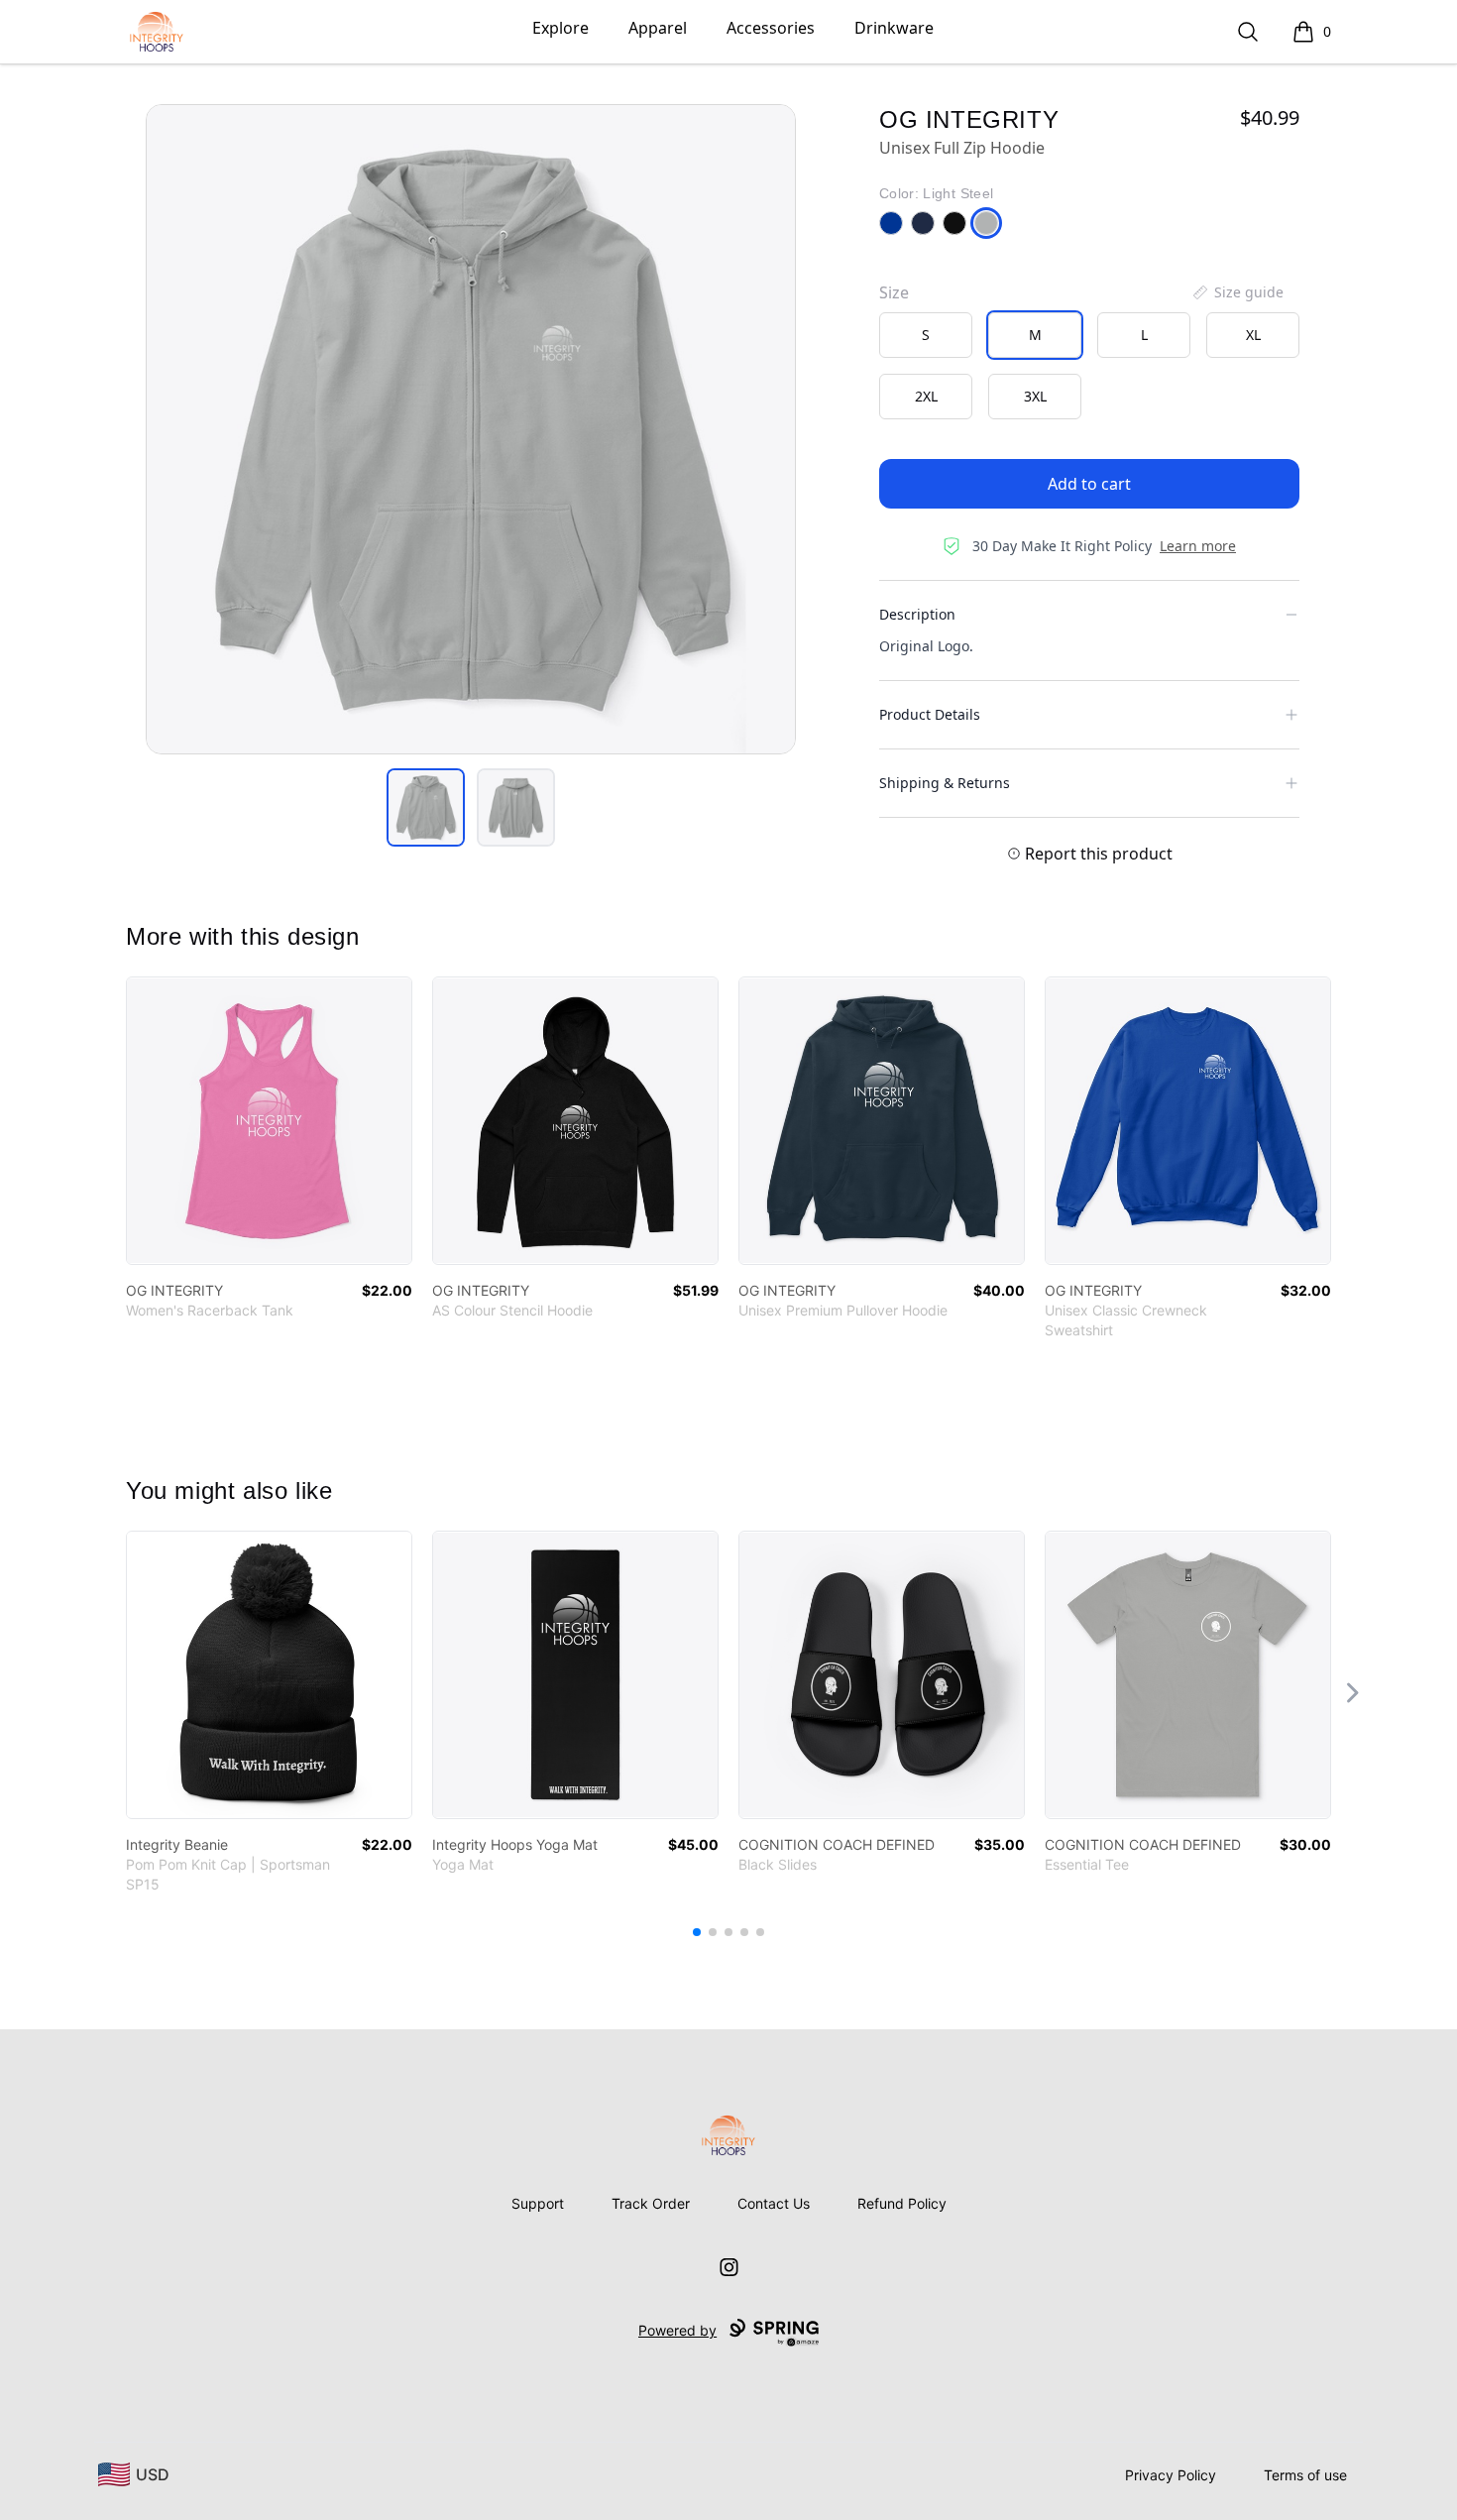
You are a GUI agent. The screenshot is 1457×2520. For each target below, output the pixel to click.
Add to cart (1089, 484)
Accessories (771, 28)
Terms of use (1305, 2475)
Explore (560, 28)
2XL (926, 396)
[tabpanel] (471, 429)
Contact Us (774, 2203)
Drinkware (894, 28)
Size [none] (894, 292)
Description (917, 614)
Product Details (930, 714)
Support (538, 2203)
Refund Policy (902, 2203)
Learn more (1198, 546)
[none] (1237, 292)
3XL (1035, 396)
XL (1253, 335)
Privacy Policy (1171, 2475)
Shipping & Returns (945, 783)
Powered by (677, 2330)
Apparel (658, 28)
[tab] (426, 807)
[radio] (926, 335)
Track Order (651, 2203)
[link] (269, 1121)
